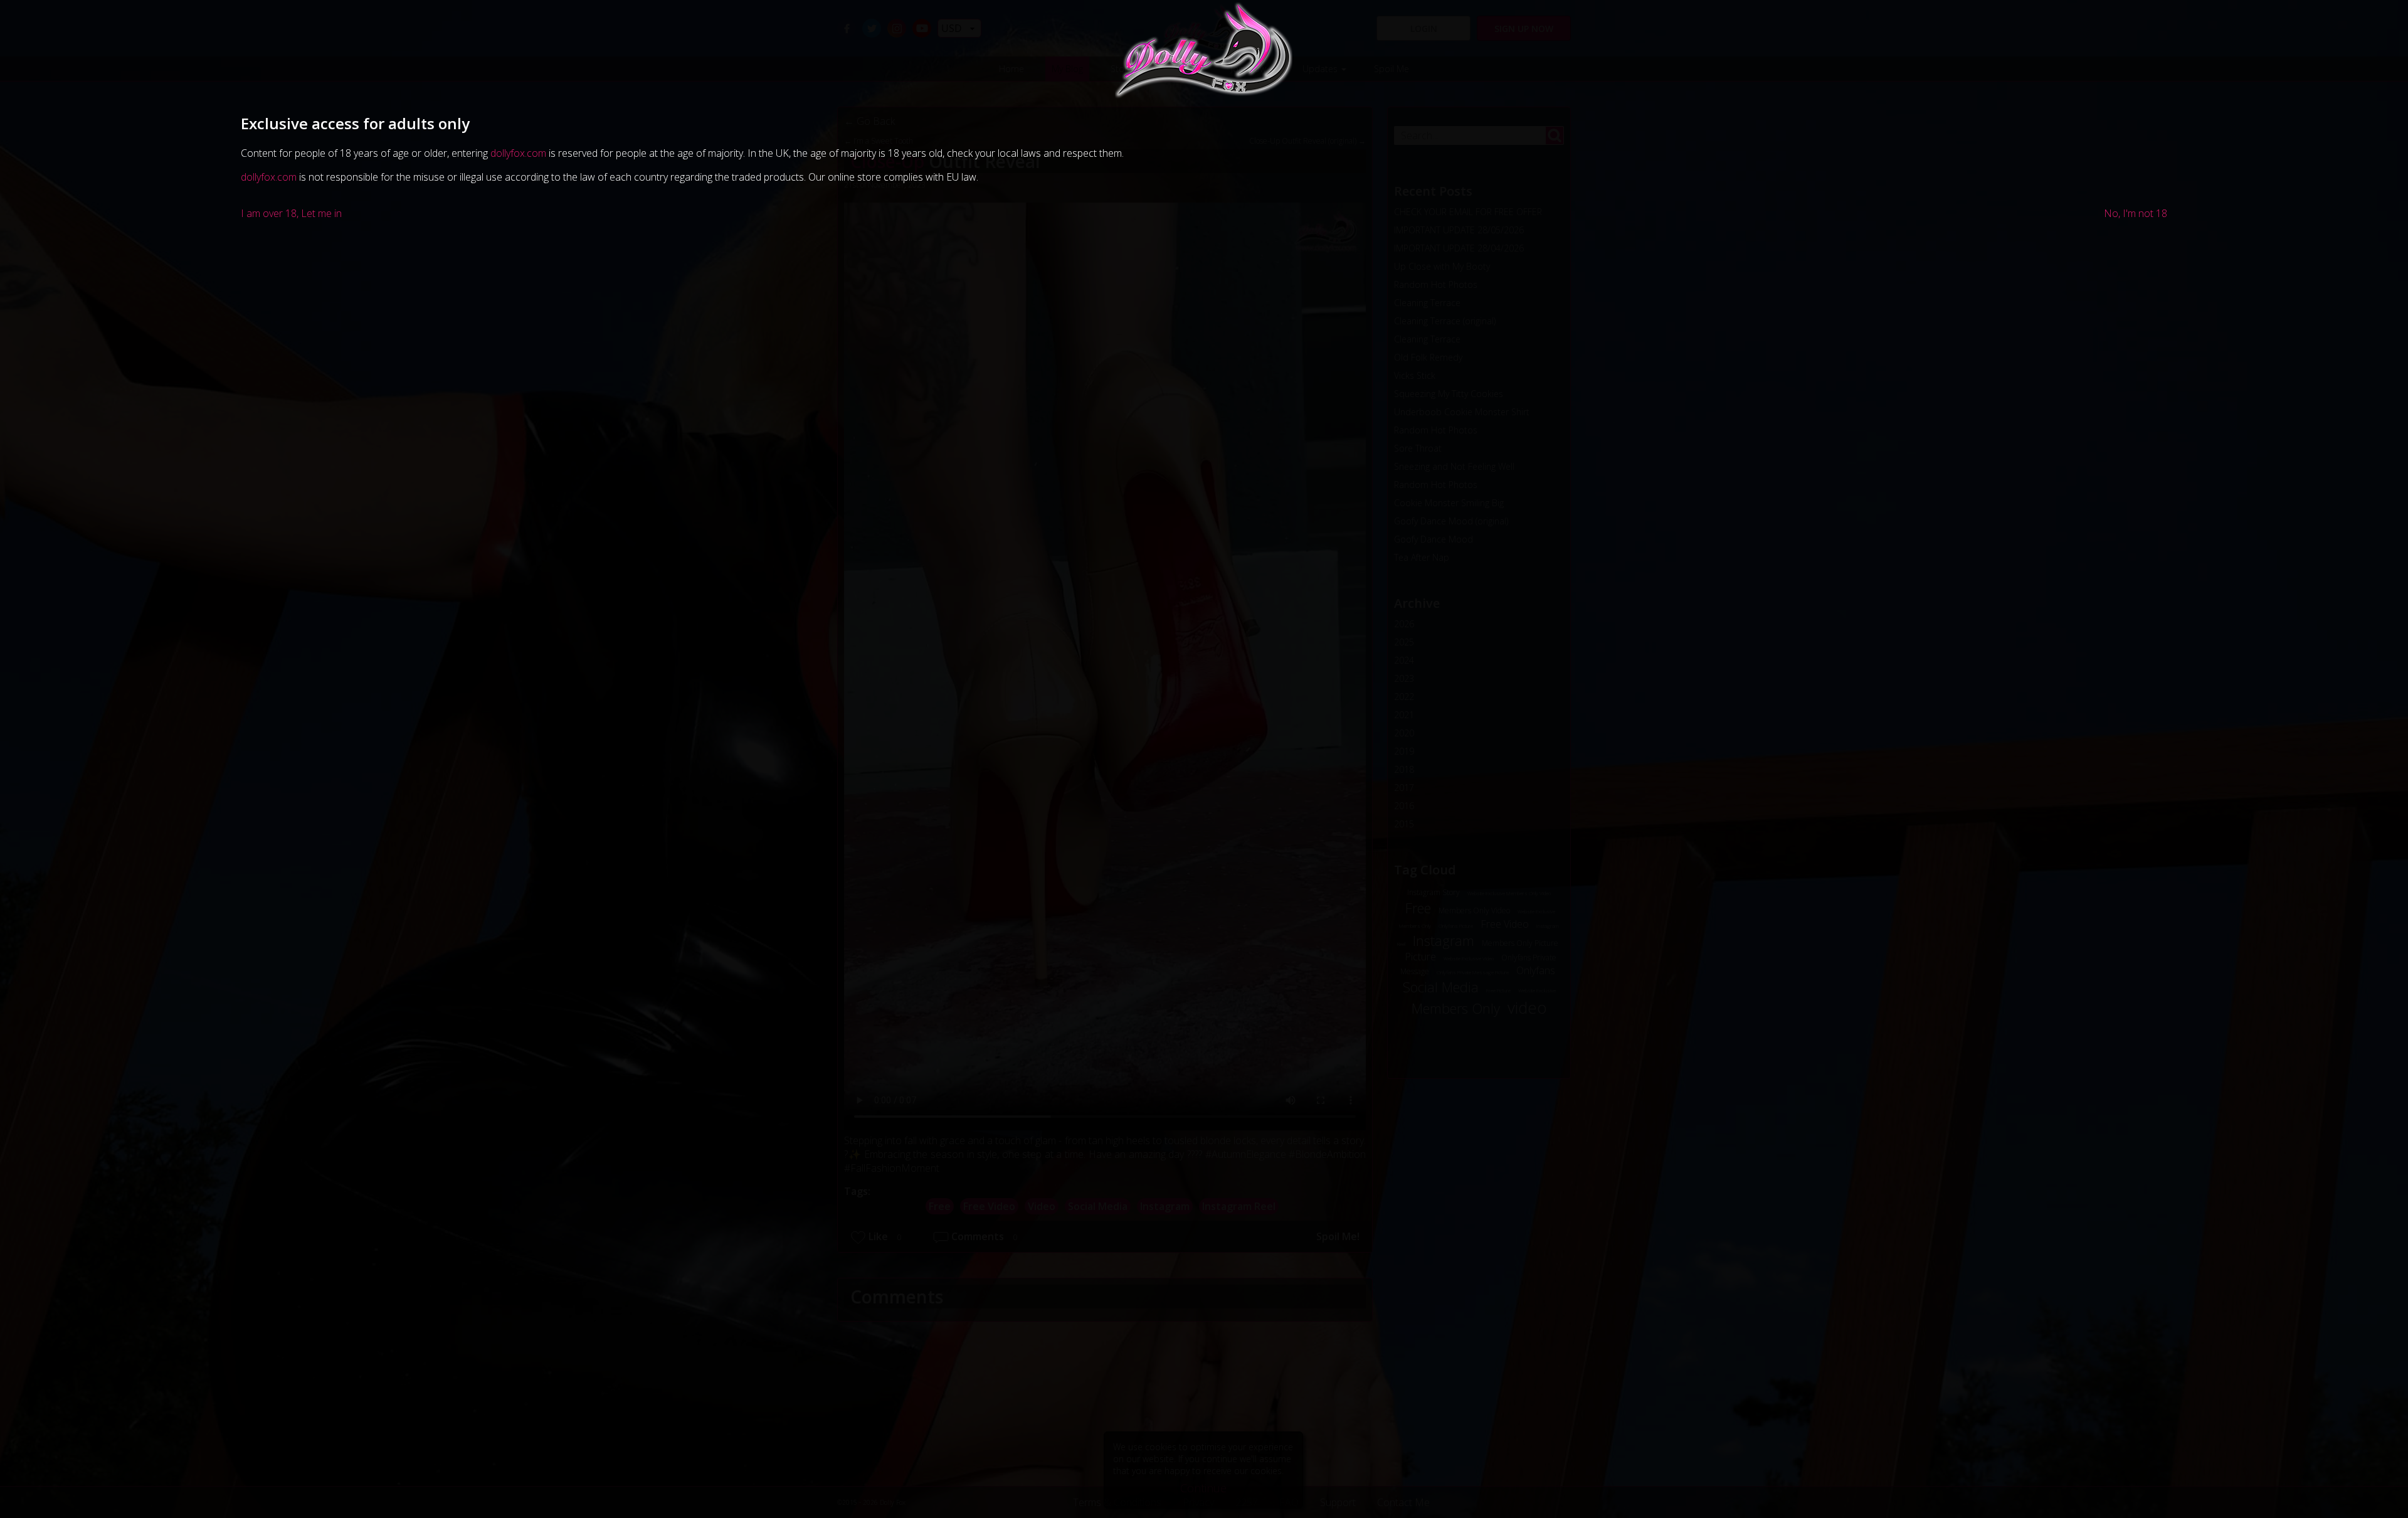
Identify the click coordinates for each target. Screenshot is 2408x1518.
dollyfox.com (518, 153)
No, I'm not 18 (2136, 213)
